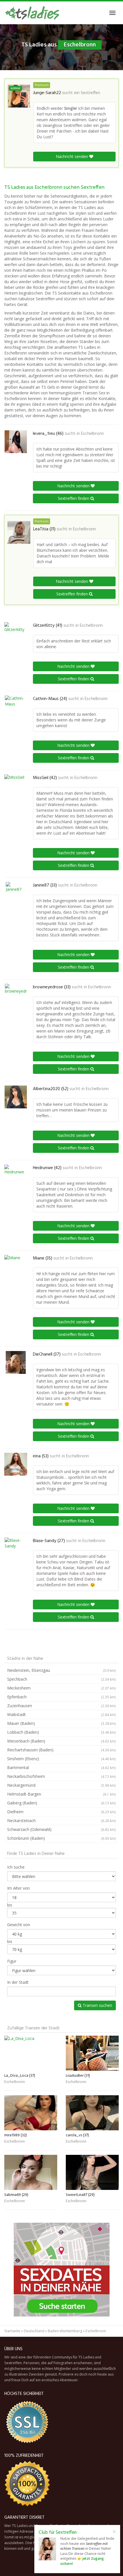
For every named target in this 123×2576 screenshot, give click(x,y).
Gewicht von (19, 1925)
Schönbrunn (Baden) (61, 1838)
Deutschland (34, 2331)
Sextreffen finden (74, 498)
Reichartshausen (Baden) (61, 1750)
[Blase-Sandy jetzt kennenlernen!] (16, 1549)
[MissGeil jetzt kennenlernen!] (16, 786)
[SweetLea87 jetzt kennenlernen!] (92, 2172)
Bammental (61, 1767)
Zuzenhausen (61, 1706)
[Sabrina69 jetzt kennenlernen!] (31, 2172)
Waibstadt (61, 1714)
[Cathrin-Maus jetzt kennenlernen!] (16, 707)
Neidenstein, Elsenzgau (61, 1670)
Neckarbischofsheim (61, 1776)
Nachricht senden (73, 156)
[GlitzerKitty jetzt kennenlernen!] (16, 634)
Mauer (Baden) (61, 1723)
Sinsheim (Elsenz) (61, 1759)
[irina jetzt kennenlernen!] (16, 1464)
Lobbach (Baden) (61, 1732)
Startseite (12, 2331)
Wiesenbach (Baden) (61, 1741)
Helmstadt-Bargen (61, 1794)
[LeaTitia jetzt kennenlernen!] (19, 532)
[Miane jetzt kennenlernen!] (16, 1266)
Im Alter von (18, 1888)
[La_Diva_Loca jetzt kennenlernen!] (31, 2053)
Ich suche (16, 1867)
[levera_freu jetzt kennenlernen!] (16, 442)
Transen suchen (97, 2005)
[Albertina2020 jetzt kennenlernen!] (16, 1097)
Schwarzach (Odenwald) (61, 1829)
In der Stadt (18, 1982)
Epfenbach (61, 1697)
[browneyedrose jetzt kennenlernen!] (16, 995)
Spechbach (61, 1679)
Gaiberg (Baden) (61, 1803)
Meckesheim (61, 1688)
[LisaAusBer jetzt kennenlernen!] (92, 2053)
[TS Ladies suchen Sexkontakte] (32, 13)
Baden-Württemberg (65, 2331)
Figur (12, 1961)
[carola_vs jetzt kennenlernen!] (92, 2113)
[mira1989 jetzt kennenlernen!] (31, 2113)
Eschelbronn (92, 434)
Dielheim (61, 1812)
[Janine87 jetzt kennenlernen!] (16, 893)
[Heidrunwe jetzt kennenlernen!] (16, 1176)
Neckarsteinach (61, 1821)
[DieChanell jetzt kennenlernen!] (16, 1362)
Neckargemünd (61, 1785)
